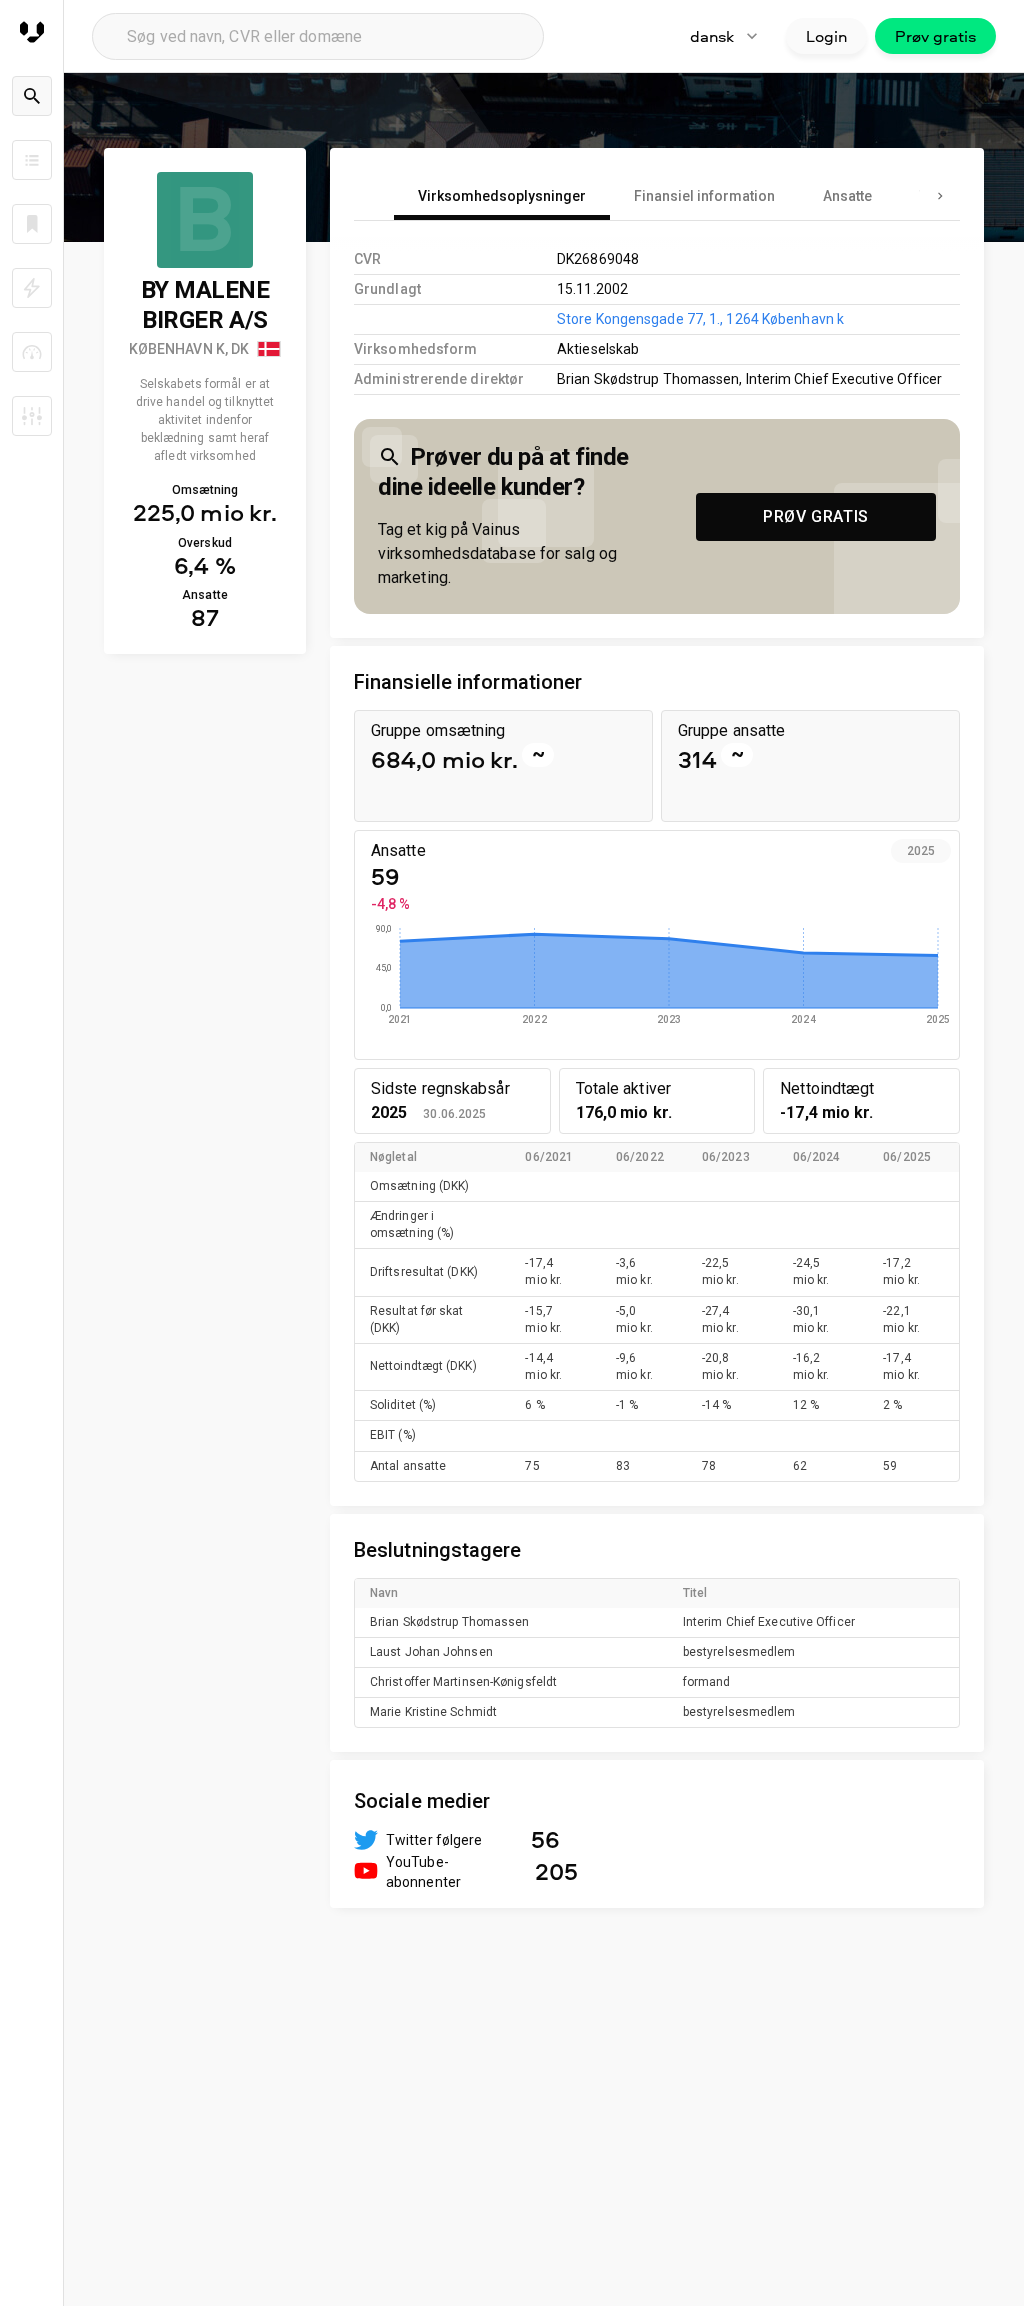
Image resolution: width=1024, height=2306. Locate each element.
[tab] (502, 196)
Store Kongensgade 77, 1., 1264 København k (700, 319)
